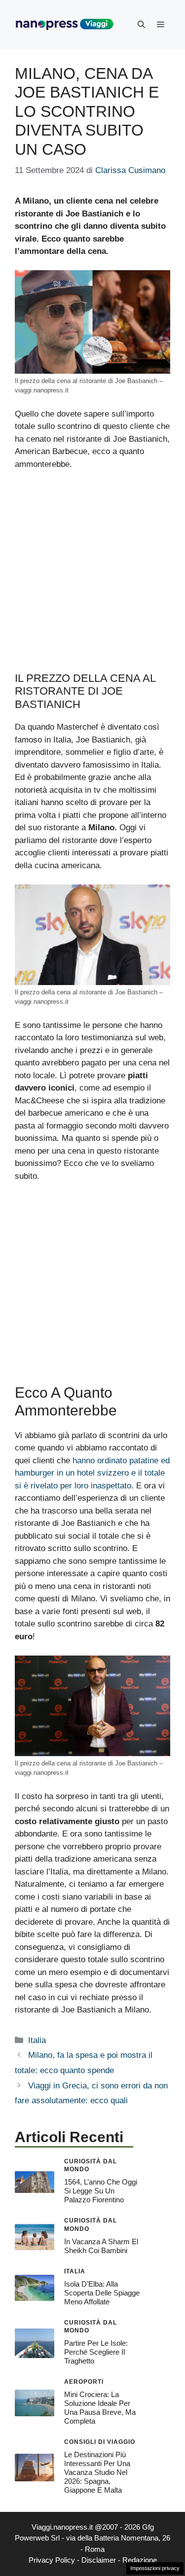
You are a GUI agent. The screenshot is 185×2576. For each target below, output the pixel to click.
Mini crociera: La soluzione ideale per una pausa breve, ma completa (100, 2408)
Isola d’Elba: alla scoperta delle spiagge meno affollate (102, 2293)
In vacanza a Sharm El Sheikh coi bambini (101, 2246)
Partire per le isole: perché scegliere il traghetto (96, 2352)
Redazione (140, 2560)
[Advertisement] (92, 576)
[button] (141, 25)
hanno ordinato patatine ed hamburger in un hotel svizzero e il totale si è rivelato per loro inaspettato (92, 1473)
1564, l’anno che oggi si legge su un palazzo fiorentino (101, 2191)
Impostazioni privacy (155, 2568)
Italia (37, 2040)
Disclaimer (99, 2560)
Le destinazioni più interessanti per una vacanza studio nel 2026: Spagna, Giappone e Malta (97, 2472)
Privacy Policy (52, 2560)
